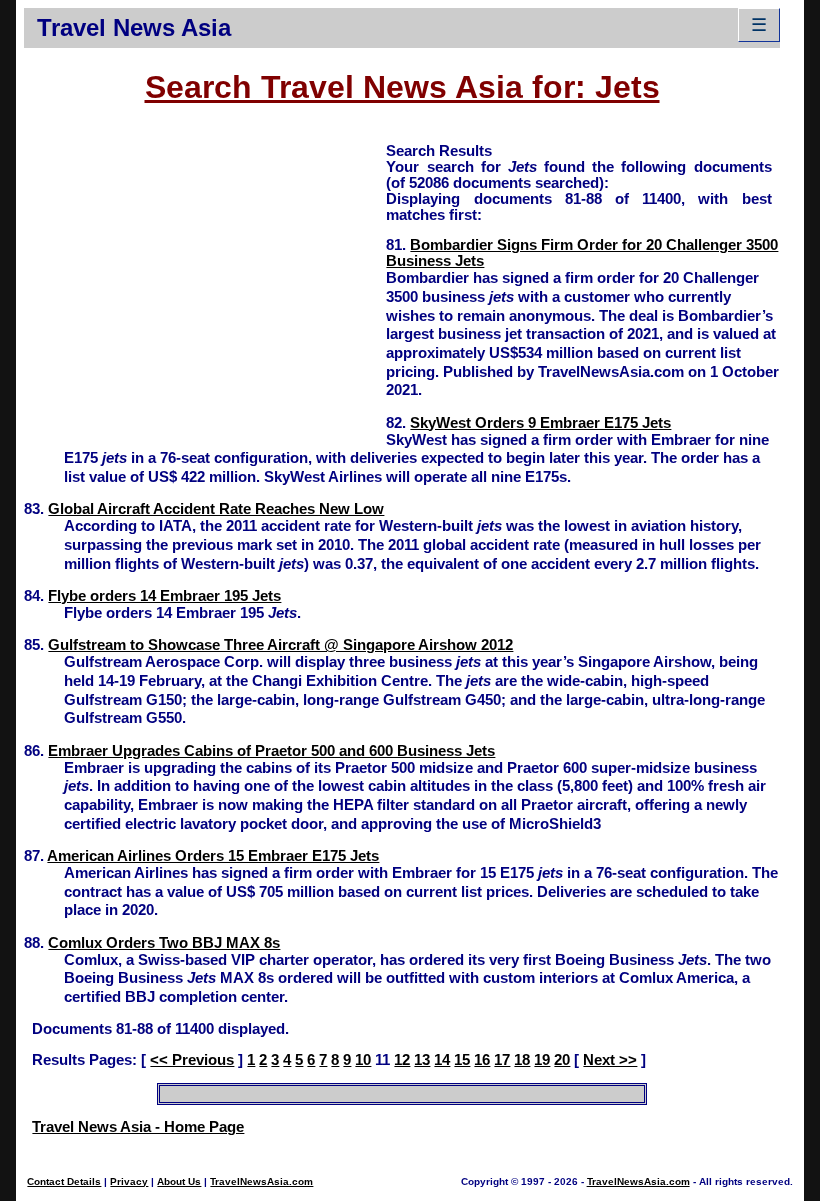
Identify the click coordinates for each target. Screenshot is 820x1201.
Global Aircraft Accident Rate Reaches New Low (216, 509)
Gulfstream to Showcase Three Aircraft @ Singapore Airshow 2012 (280, 645)
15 (462, 1060)
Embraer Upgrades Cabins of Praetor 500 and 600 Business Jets (271, 751)
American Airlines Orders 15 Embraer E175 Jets (213, 856)
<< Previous (192, 1060)
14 (442, 1060)
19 (542, 1060)
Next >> (610, 1060)
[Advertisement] (205, 281)
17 (502, 1060)
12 (402, 1060)
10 (363, 1060)
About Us (179, 1181)
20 (562, 1060)
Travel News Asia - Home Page (138, 1127)
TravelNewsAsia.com (261, 1181)
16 (482, 1060)
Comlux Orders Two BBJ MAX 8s (164, 943)
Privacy (129, 1181)
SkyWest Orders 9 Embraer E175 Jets (540, 423)
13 (422, 1060)
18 (522, 1060)
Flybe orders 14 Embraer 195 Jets (164, 596)
